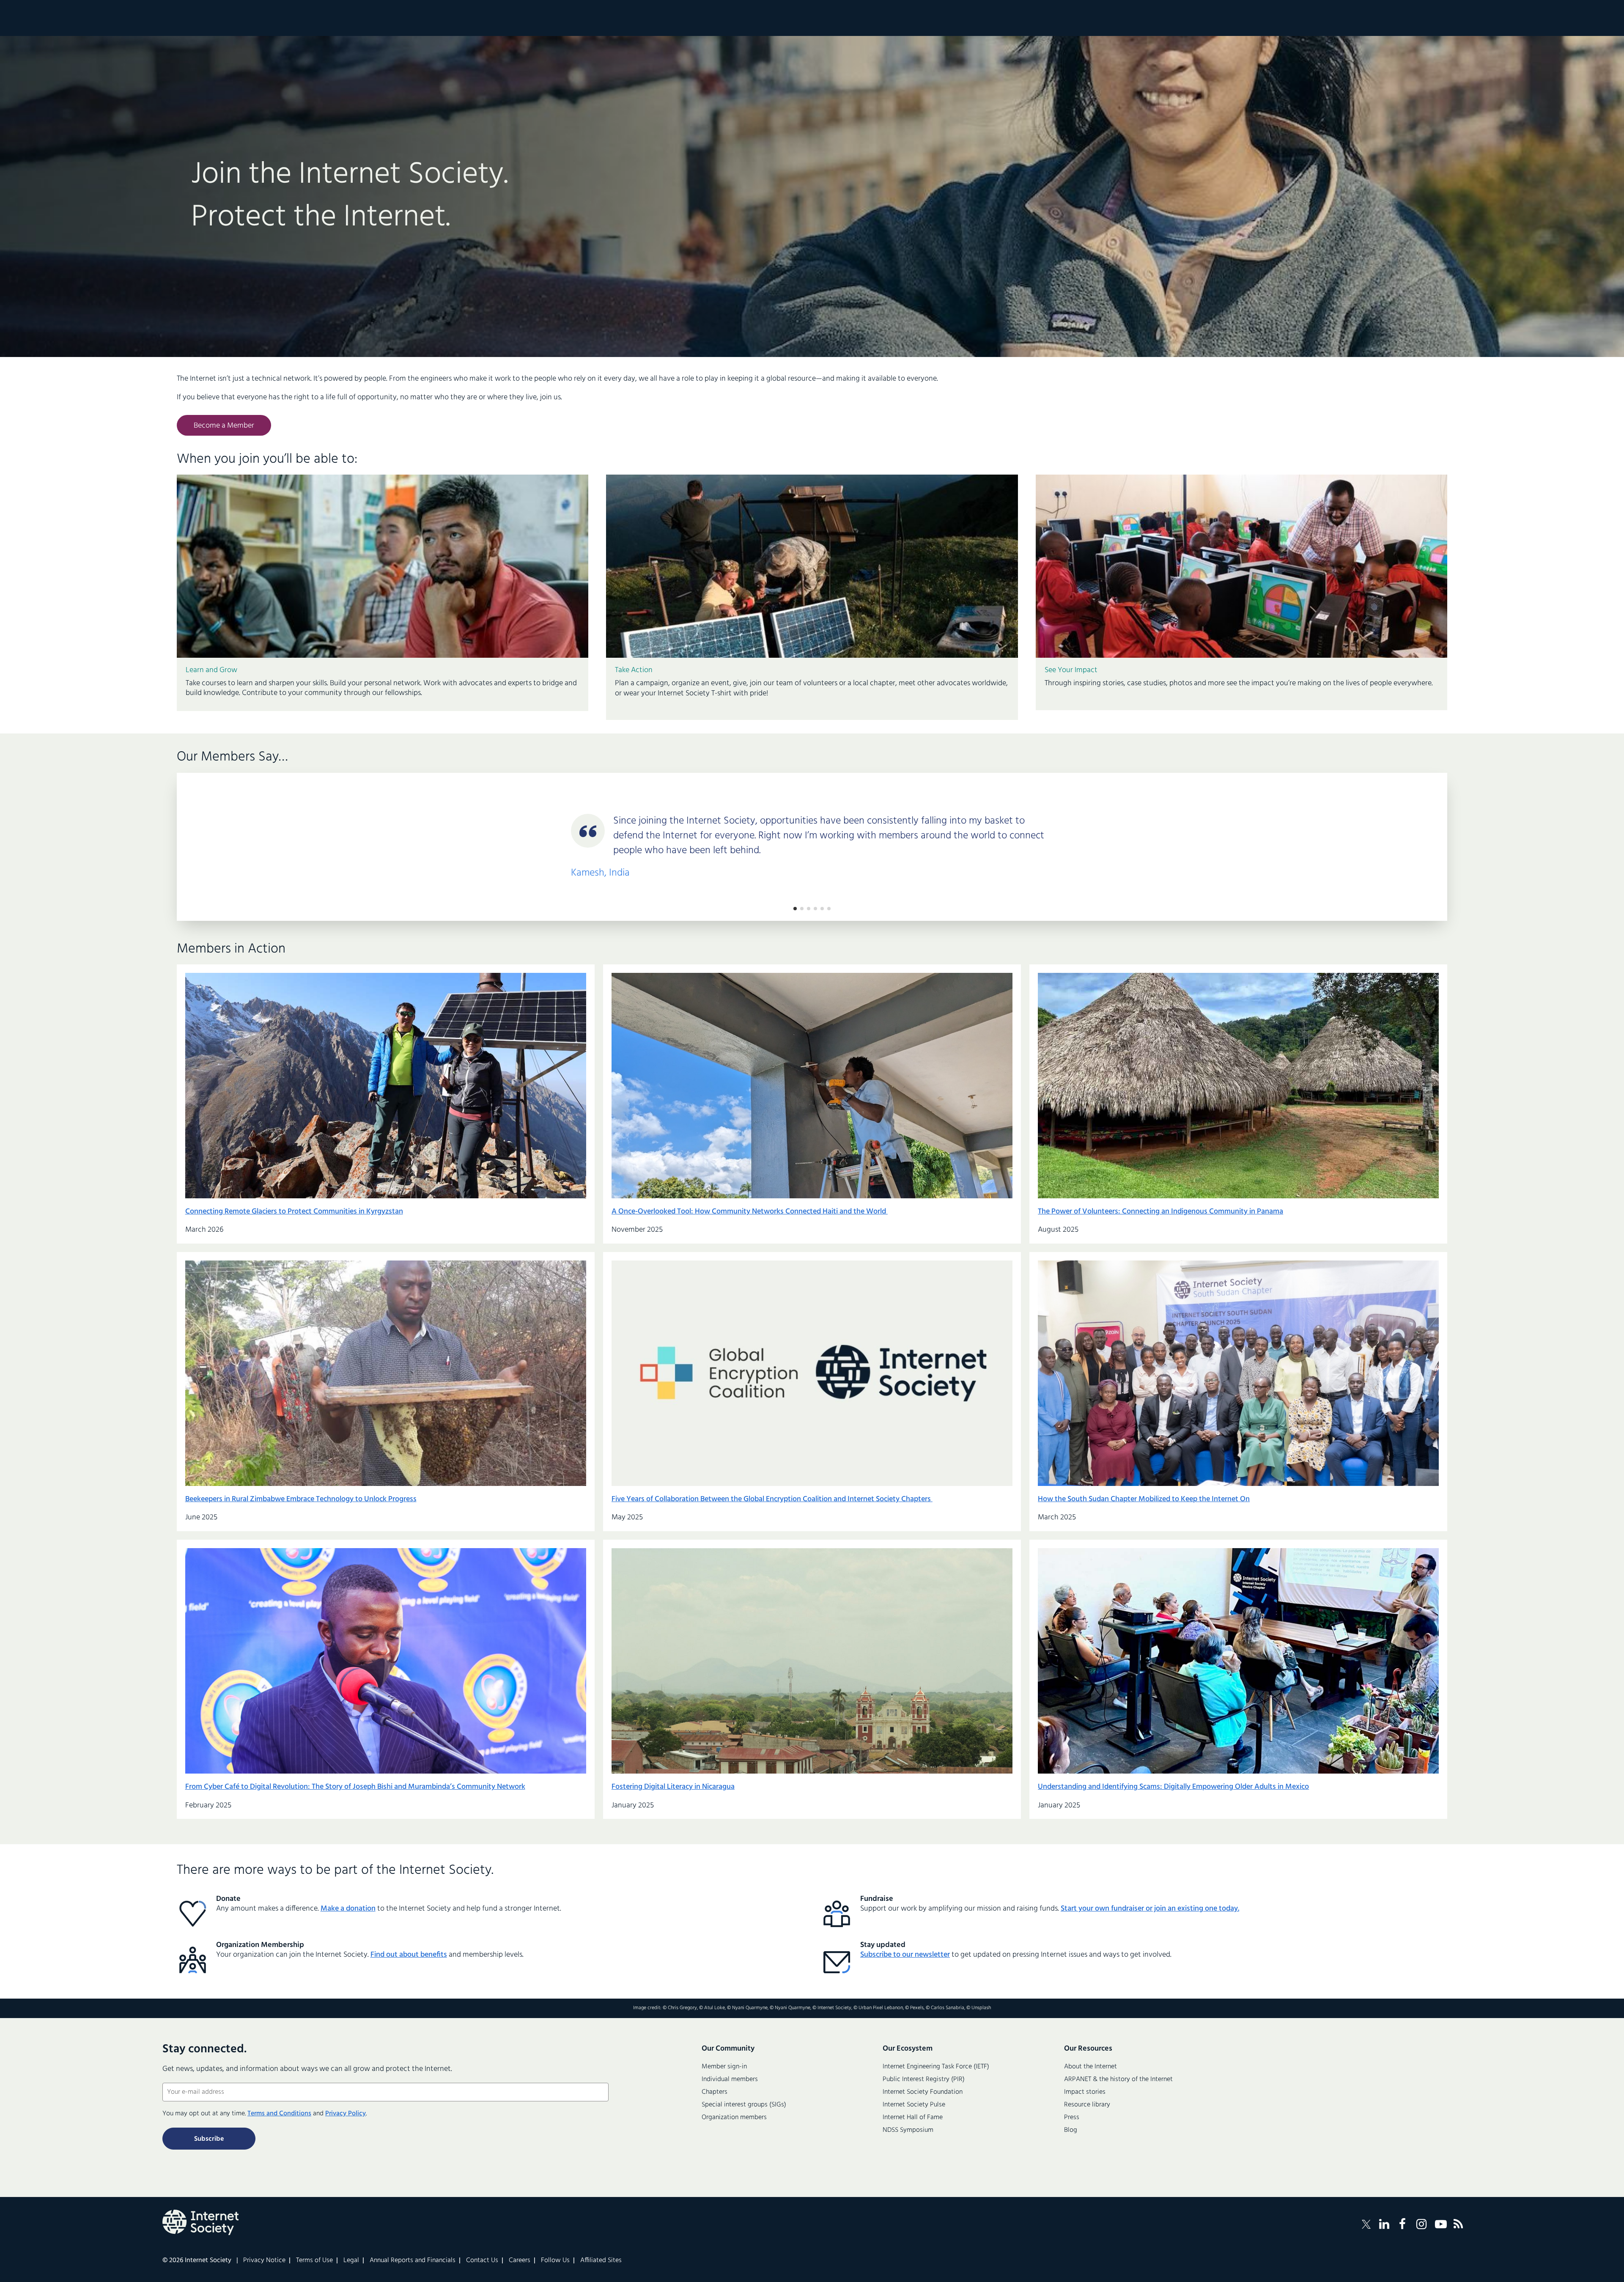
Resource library (1087, 2105)
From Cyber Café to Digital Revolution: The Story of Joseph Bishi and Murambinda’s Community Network (355, 1787)
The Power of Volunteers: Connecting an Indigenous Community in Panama (1160, 1212)
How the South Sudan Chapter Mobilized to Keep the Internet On (1144, 1499)
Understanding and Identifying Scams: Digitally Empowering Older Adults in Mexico (1173, 1787)
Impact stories (1085, 2092)
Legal (351, 2260)
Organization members (734, 2117)
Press (1072, 2117)
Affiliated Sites (601, 2260)
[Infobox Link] (383, 685)
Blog (1071, 2130)
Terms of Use (314, 2260)
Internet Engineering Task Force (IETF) (936, 2067)
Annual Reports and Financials (413, 2260)
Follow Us (555, 2260)
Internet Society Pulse (914, 2105)
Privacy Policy (346, 2114)
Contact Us (482, 2260)
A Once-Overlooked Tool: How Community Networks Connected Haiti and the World (750, 1212)
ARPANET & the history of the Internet (1118, 2079)
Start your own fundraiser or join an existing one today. (1150, 1909)
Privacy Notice (264, 2260)
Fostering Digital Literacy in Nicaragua (673, 1787)
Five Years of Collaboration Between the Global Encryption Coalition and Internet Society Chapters (772, 1499)
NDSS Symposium (908, 2130)
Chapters (715, 2092)
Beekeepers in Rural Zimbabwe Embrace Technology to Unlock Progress (301, 1499)
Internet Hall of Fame (913, 2117)
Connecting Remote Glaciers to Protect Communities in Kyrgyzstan (294, 1212)
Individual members (730, 2079)
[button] (795, 909)
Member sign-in (724, 2067)
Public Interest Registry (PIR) (924, 2079)
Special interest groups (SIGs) (744, 2105)
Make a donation (348, 1909)
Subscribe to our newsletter (905, 1955)
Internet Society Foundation (923, 2092)
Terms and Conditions (279, 2114)
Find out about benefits (409, 1955)
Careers (520, 2260)
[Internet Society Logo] (200, 2222)
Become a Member (224, 426)
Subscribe (209, 2139)
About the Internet (1090, 2067)
